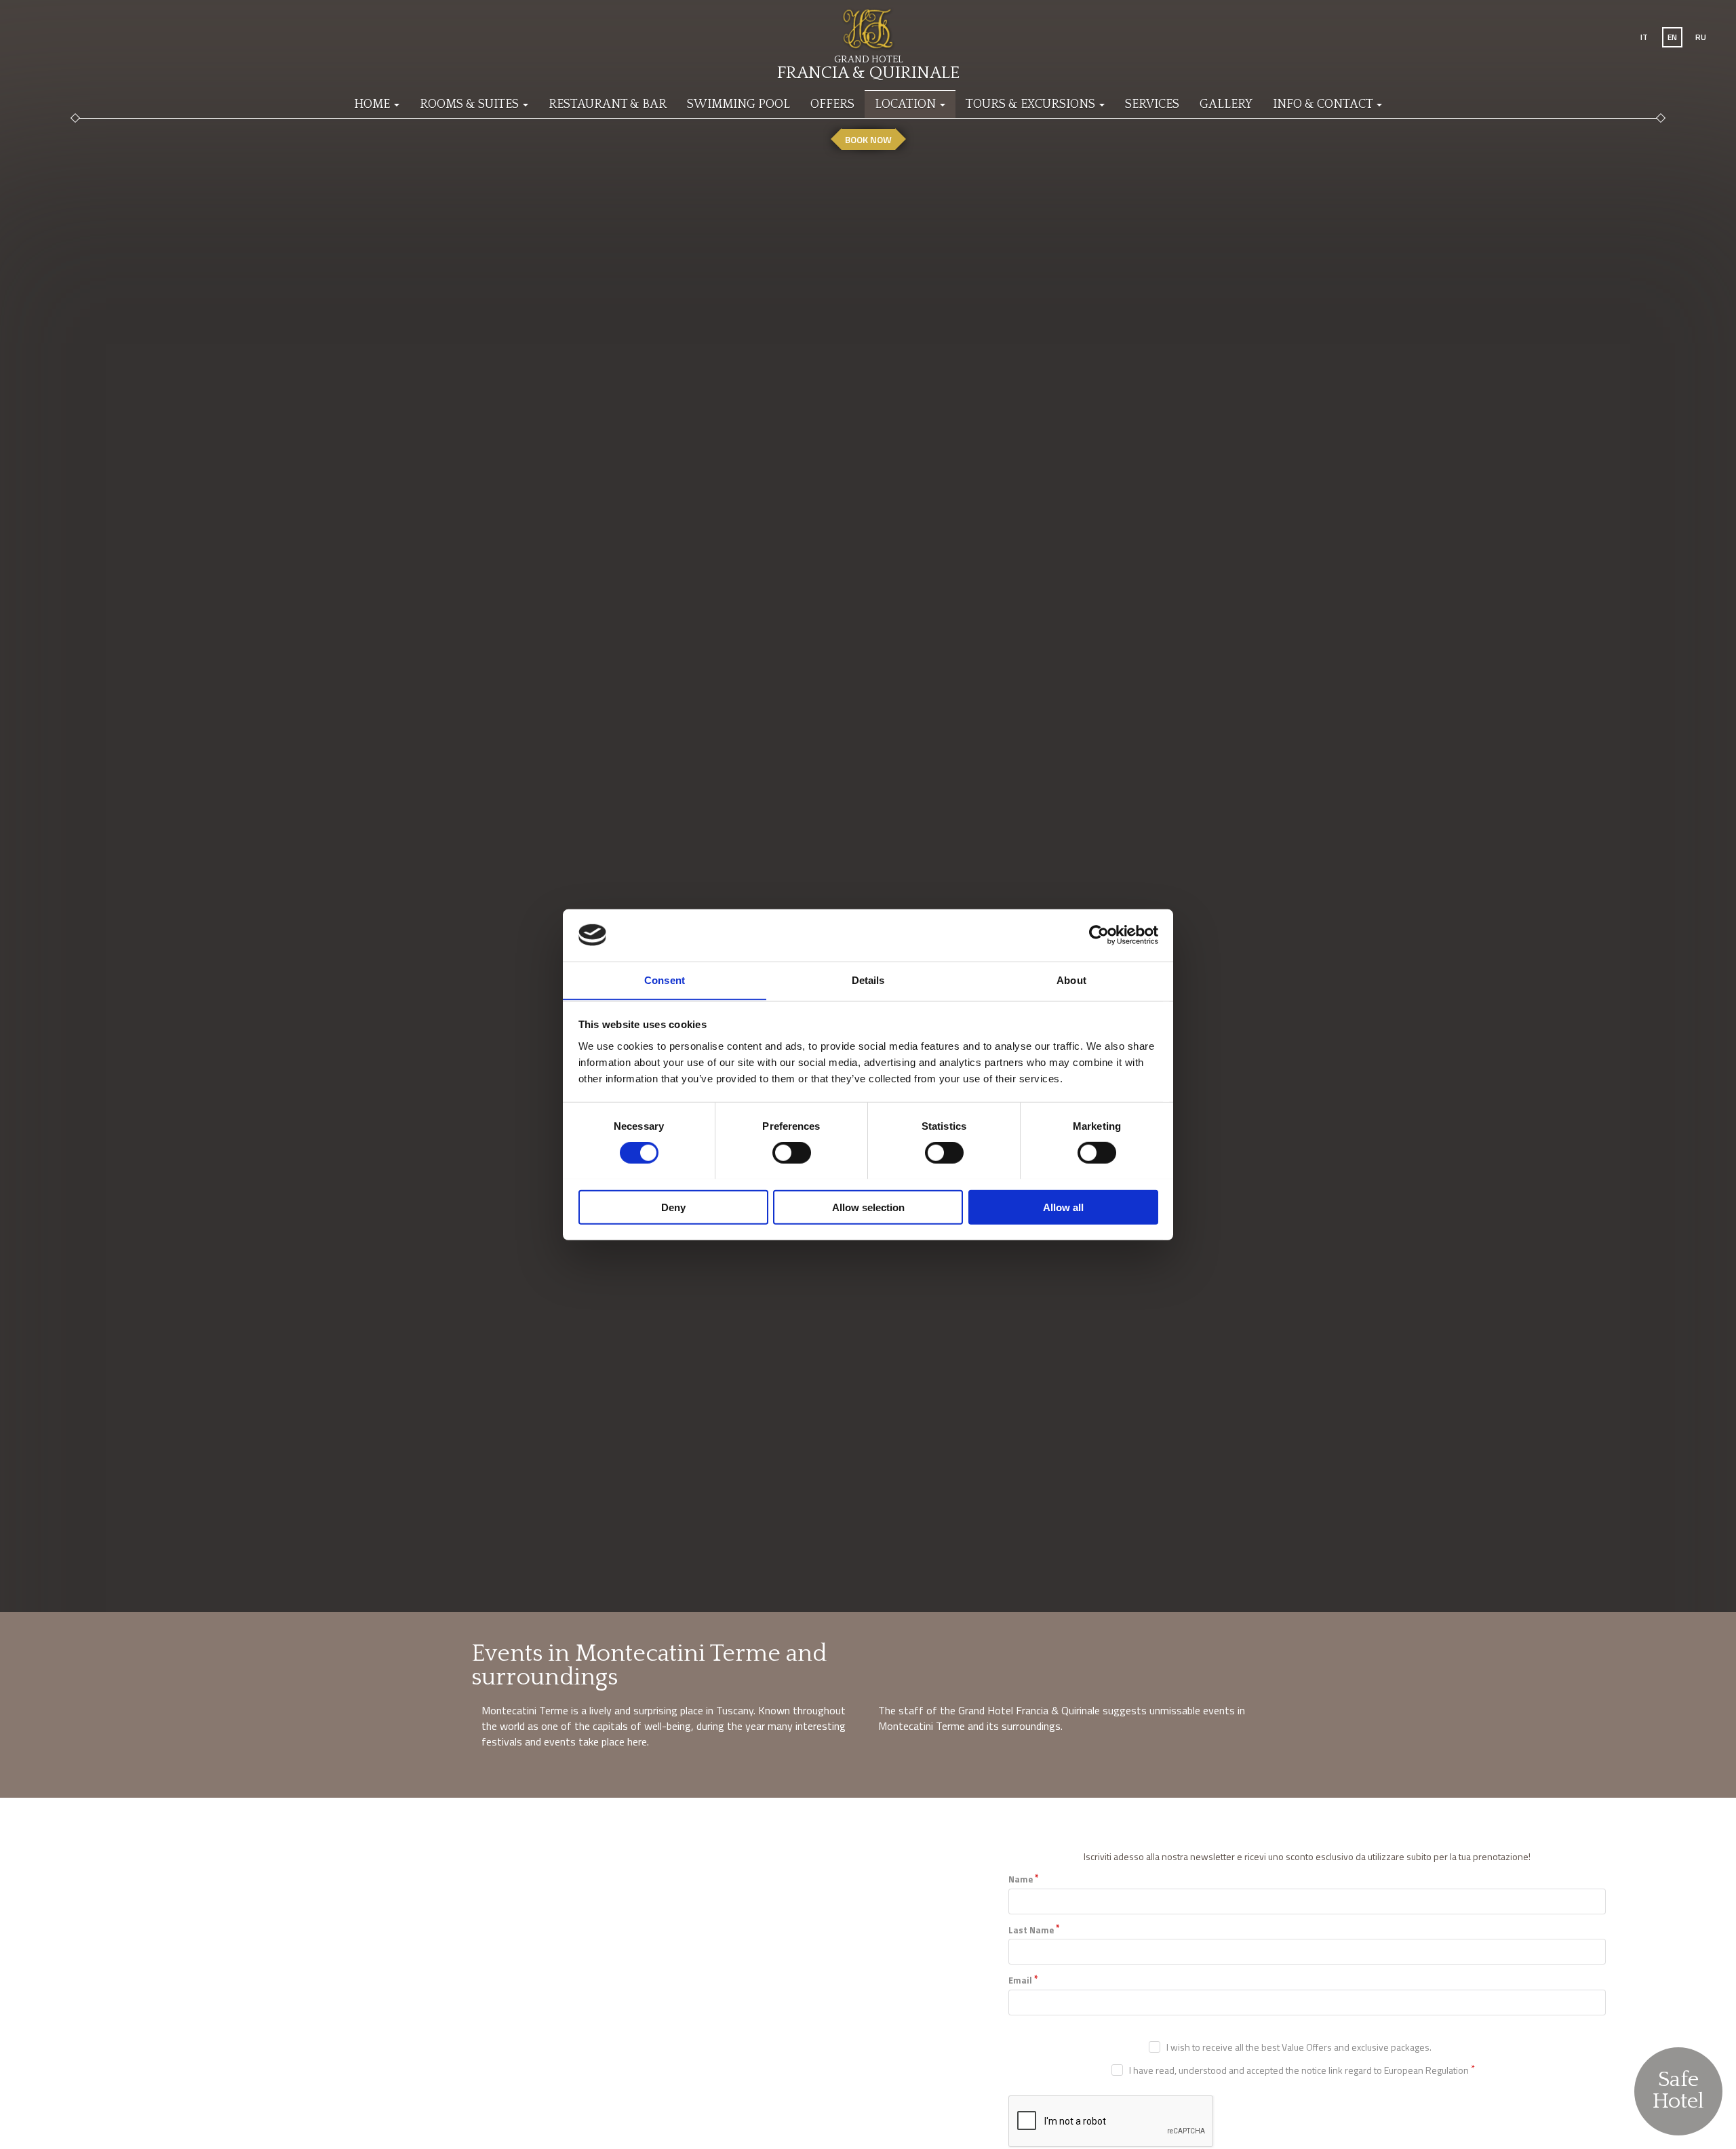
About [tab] (1071, 980)
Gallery (1226, 104)
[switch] (792, 1152)
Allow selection (868, 1207)
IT (1644, 37)
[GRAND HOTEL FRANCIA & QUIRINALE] (868, 24)
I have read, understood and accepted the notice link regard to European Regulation (1299, 2070)
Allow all (1063, 1207)
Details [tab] (868, 980)
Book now (868, 139)
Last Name (1031, 1930)
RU (1701, 37)
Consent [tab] (665, 980)
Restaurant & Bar (608, 104)
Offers (832, 104)
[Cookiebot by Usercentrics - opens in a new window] (1099, 935)
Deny (673, 1207)
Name (1021, 1879)
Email (1020, 1980)
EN (1672, 37)
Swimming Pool (738, 104)
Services (1152, 104)
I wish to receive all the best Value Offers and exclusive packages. (1299, 2047)
